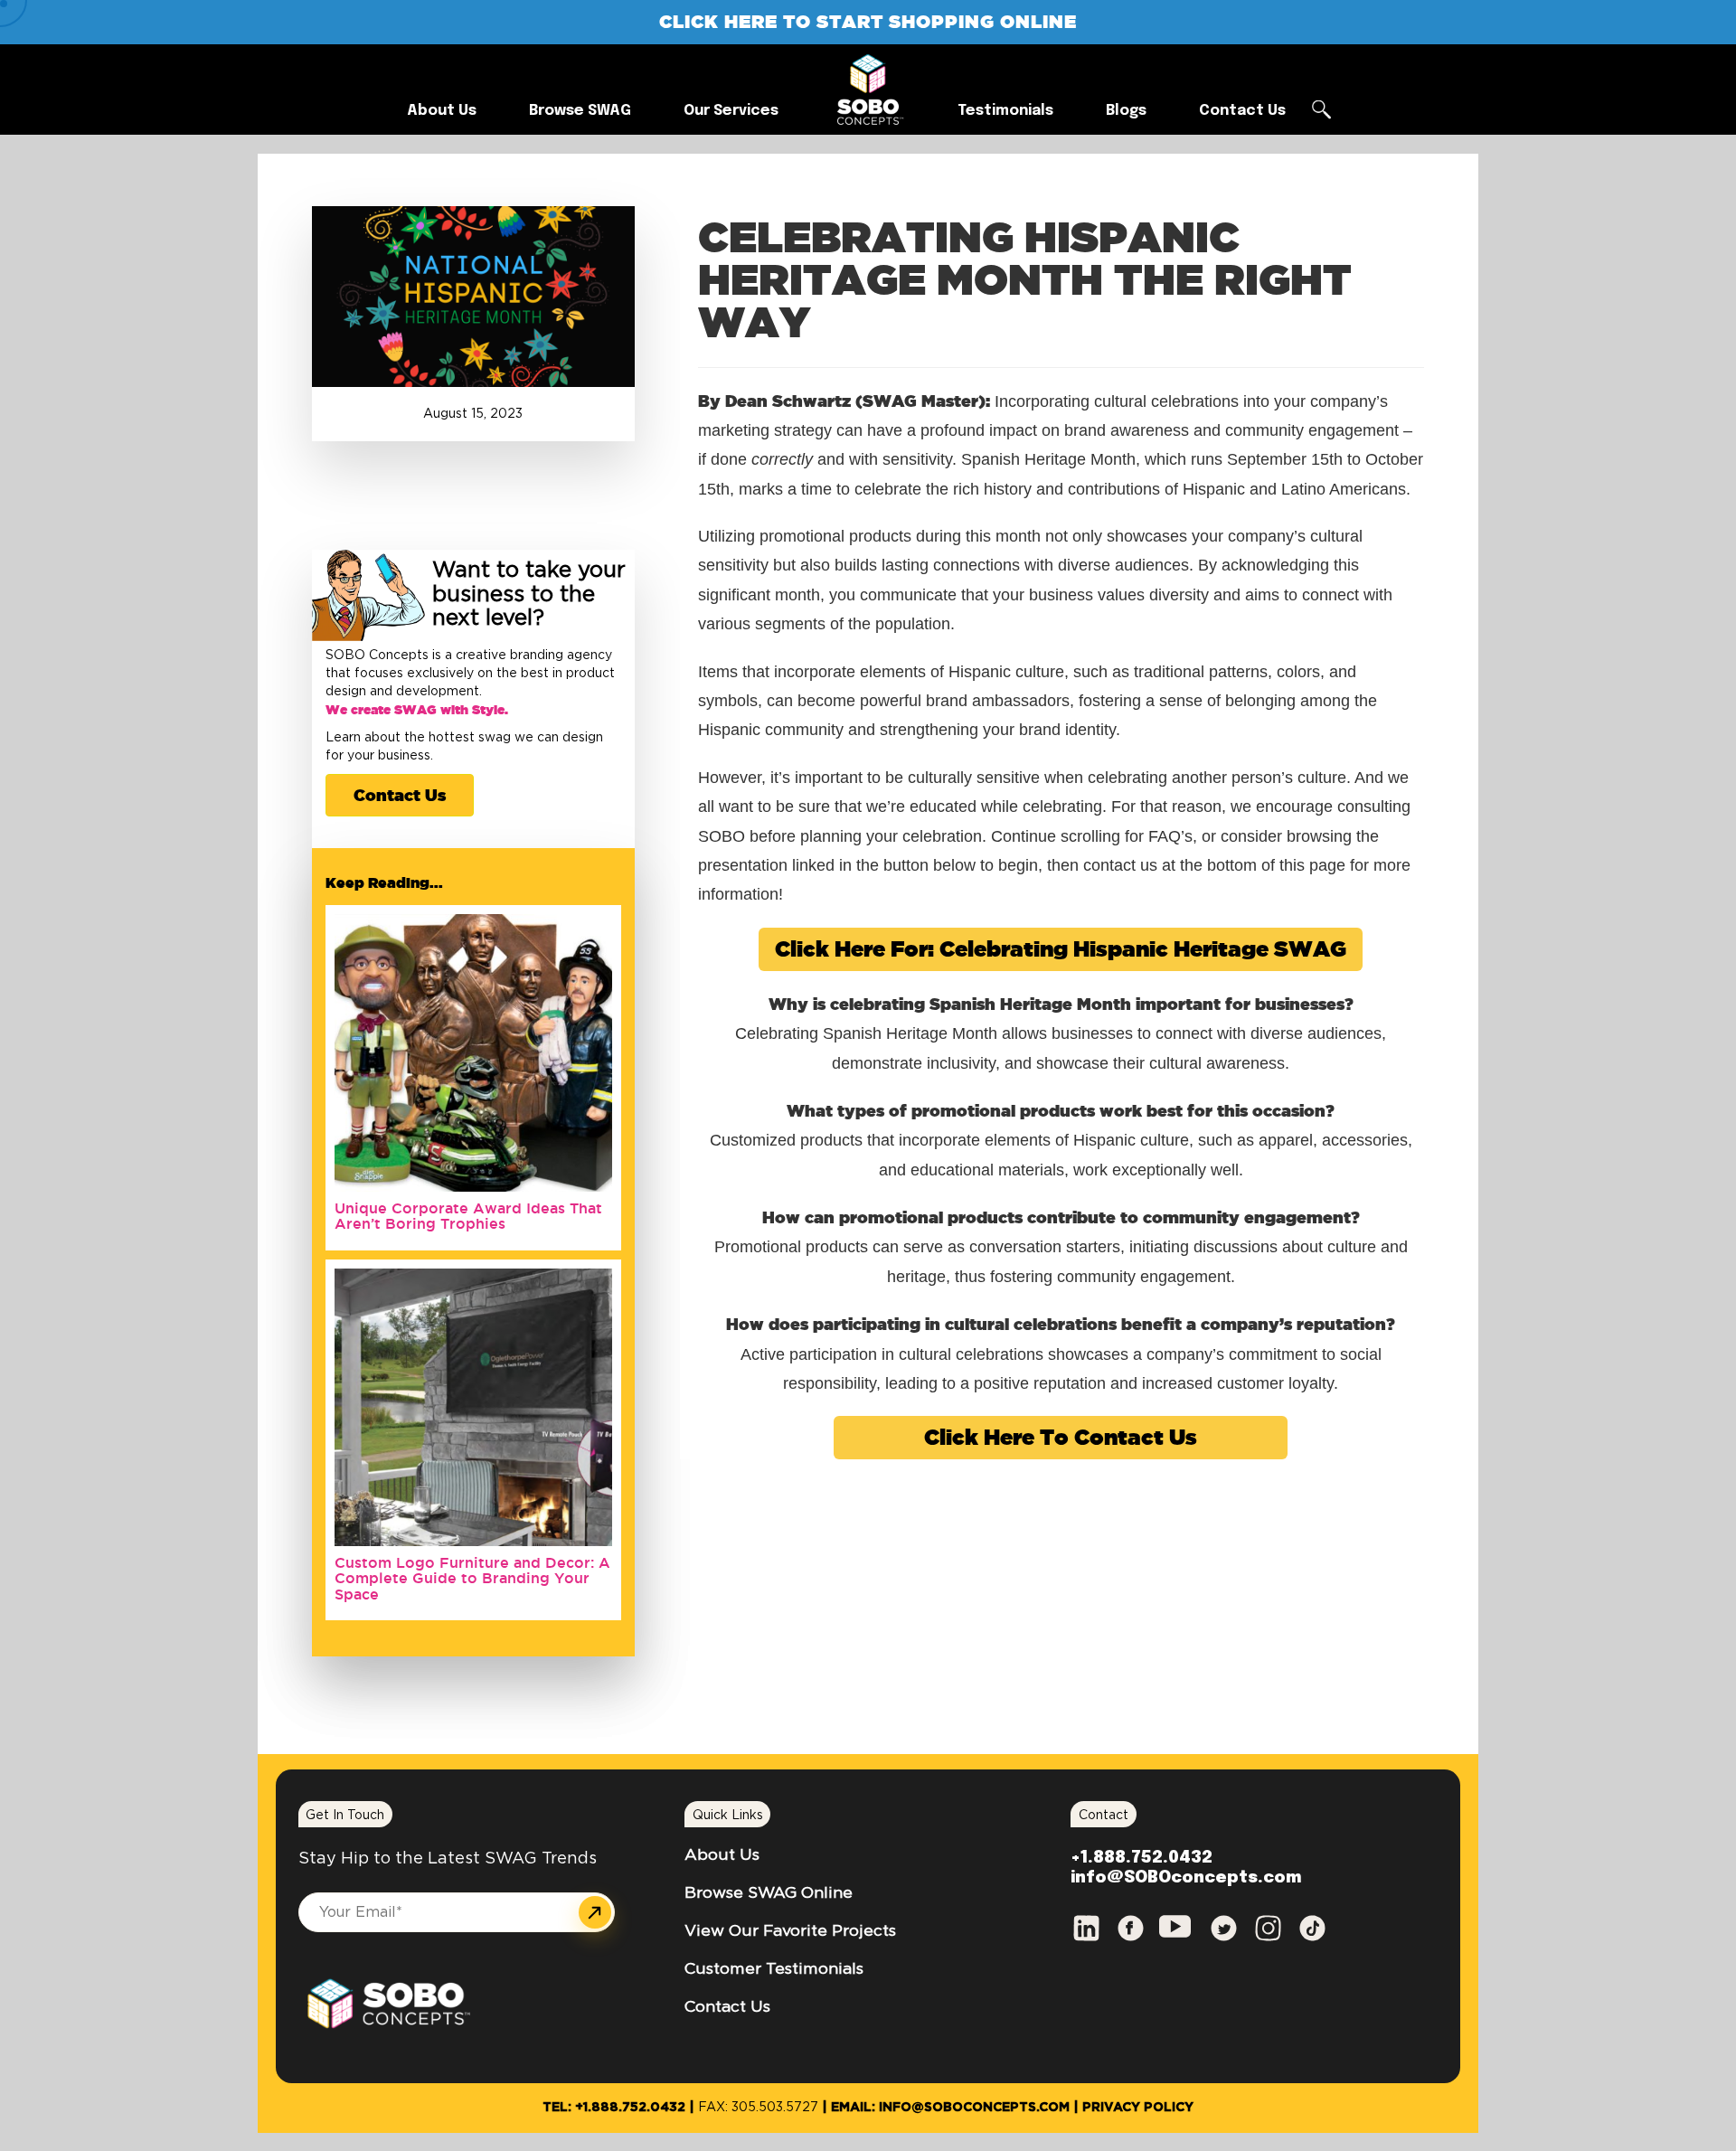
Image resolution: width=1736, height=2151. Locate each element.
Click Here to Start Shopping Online (868, 21)
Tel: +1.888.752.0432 (614, 2108)
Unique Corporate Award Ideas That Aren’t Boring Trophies (468, 1216)
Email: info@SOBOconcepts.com (950, 2108)
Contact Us (400, 795)
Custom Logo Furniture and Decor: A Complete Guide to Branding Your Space (472, 1578)
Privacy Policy (1138, 2108)
